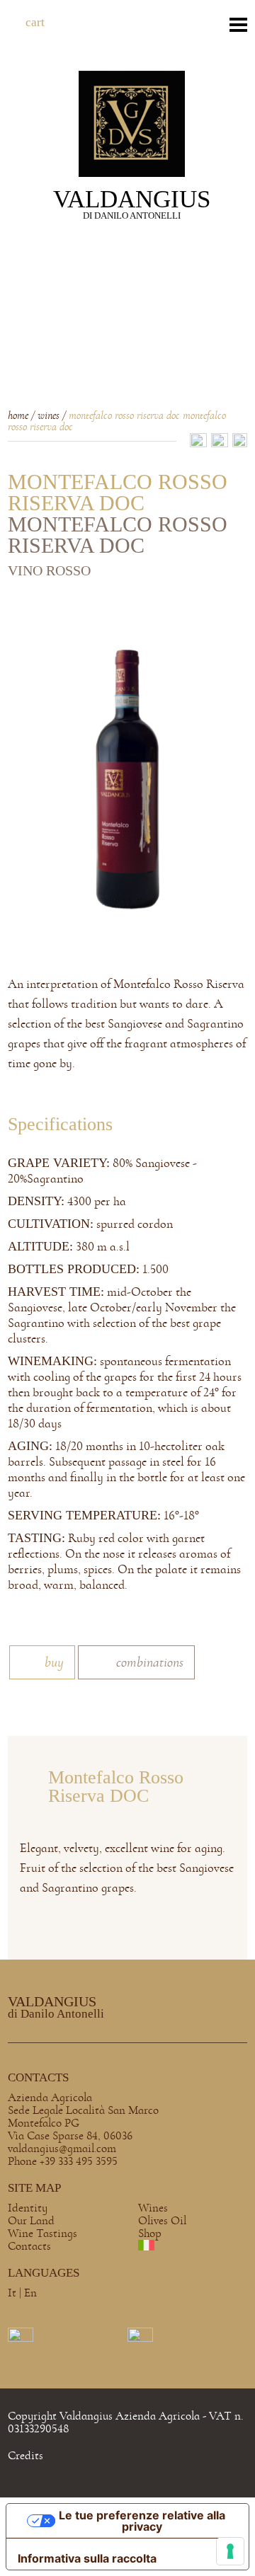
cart (35, 22)
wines (49, 416)
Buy (54, 1662)
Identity (28, 2208)
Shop (150, 2233)
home (18, 416)
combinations (150, 1662)
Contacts (29, 2246)
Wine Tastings (42, 2233)
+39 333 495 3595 (79, 2161)
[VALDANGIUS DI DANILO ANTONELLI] (132, 122)
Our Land (31, 2220)
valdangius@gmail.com (62, 2148)
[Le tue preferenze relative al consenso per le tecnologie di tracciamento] (230, 2551)
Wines (153, 2208)
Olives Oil (162, 2220)
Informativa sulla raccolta (87, 2558)
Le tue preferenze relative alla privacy (142, 2521)
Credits (25, 2455)
